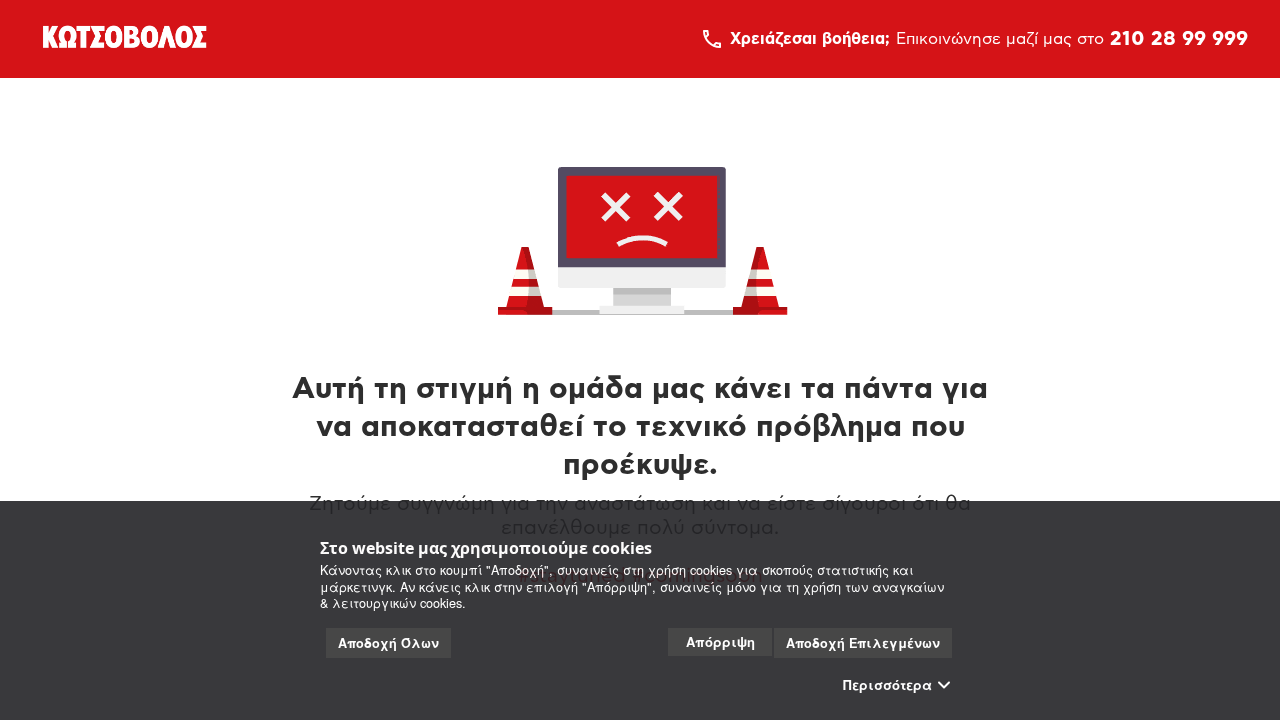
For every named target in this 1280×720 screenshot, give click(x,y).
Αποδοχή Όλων (388, 643)
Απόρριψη (720, 641)
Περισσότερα (887, 685)
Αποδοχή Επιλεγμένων (863, 643)
